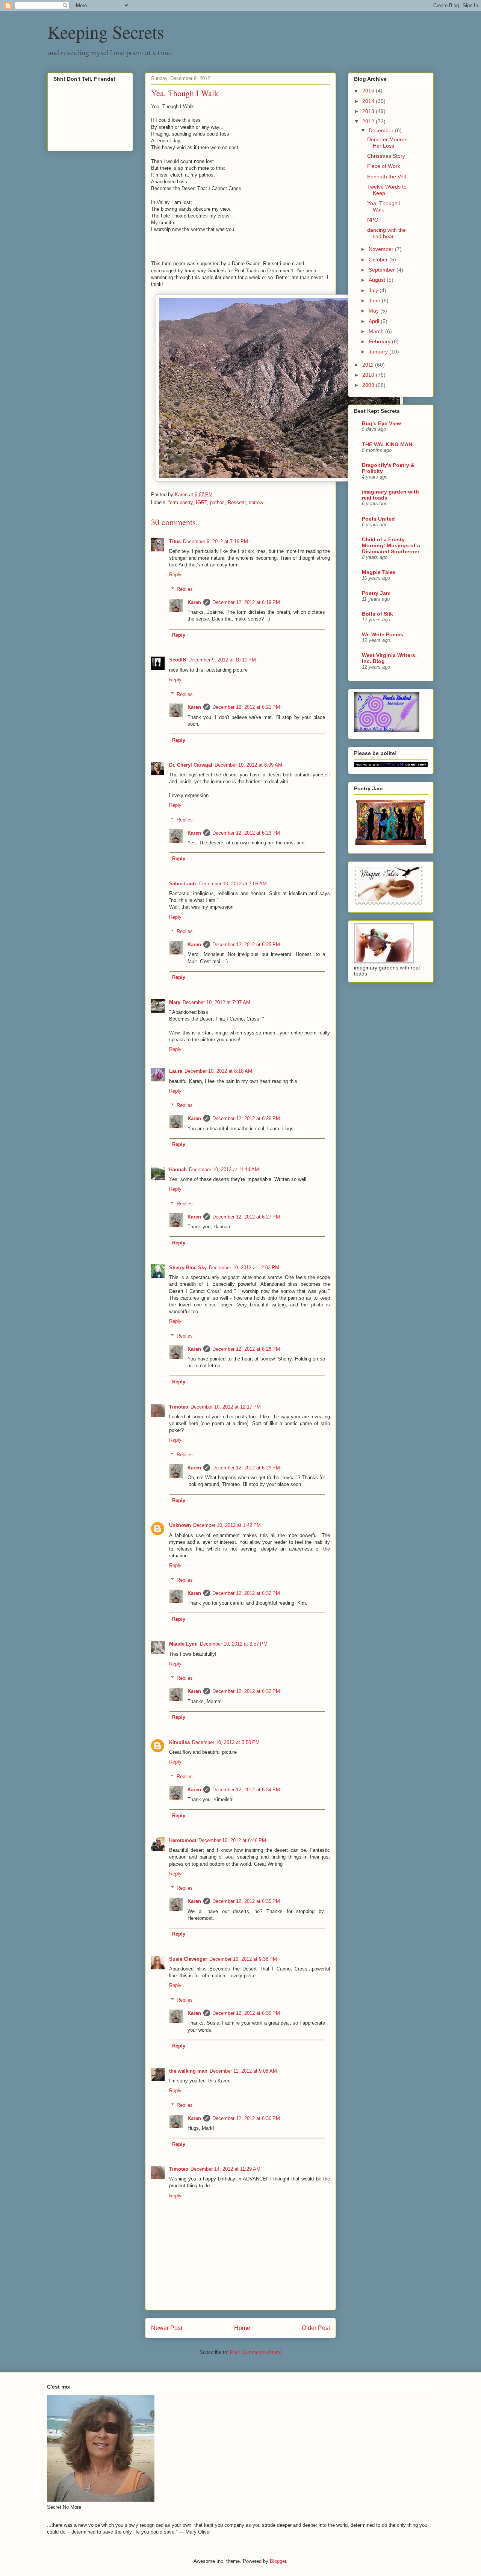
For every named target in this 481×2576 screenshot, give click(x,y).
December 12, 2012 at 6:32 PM (246, 1593)
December (382, 130)
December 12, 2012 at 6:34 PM (246, 1790)
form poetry (181, 502)
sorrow (256, 502)
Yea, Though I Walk (384, 206)
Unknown (180, 1525)
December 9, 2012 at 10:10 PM (222, 660)
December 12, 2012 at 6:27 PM (246, 1217)
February (380, 341)
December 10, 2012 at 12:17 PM (226, 1407)
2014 (369, 101)
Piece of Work (384, 166)
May (374, 311)
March (377, 331)
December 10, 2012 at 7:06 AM (233, 884)
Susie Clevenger (188, 1959)
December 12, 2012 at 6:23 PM (246, 833)
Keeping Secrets (106, 32)
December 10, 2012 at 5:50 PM (226, 1742)
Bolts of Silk (377, 614)
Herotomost (183, 1840)
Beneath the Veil (386, 177)
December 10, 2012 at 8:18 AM (218, 1071)
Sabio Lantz (183, 884)
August (378, 280)
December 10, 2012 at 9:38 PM (243, 1959)
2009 (369, 385)
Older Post (316, 2328)
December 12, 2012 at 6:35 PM (246, 1901)
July (374, 290)
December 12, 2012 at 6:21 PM (246, 707)
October (379, 260)
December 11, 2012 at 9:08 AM (243, 2071)
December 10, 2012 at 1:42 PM (227, 1525)
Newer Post (167, 2328)
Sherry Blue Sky (188, 1268)
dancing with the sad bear (386, 233)
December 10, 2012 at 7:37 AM (216, 1002)
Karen (194, 602)
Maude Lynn (183, 1644)
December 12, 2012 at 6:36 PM (246, 2013)
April (375, 321)
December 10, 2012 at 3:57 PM (234, 1644)
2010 (369, 375)
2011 (369, 365)
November (382, 249)
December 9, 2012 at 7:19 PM (216, 541)
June (375, 300)
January (379, 352)
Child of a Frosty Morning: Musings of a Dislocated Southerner (391, 545)
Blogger (278, 2561)
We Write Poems (383, 634)
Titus (175, 541)
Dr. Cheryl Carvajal (191, 765)
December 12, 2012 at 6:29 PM (246, 1468)
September (383, 270)
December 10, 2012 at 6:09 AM (248, 765)
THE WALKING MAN (387, 444)
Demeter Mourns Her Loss (387, 143)
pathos (217, 502)
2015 (369, 91)
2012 (369, 121)
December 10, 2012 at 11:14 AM (224, 1169)
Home (242, 2328)
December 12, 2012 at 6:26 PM (246, 1118)
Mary (175, 1002)
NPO (373, 220)
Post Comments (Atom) (256, 2352)
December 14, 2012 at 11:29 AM (225, 2169)
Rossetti (237, 502)
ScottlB (178, 660)
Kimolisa (179, 1742)
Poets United (378, 519)
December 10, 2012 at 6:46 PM (232, 1840)
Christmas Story (386, 156)
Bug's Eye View (381, 423)
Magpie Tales (379, 572)
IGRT (201, 502)
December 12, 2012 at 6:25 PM (246, 944)
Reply (175, 575)
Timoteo (179, 1407)
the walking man (188, 2071)
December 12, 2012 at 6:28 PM (246, 1349)
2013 (369, 111)
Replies (185, 589)
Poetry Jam (376, 593)
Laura (176, 1071)
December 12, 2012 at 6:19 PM (246, 602)
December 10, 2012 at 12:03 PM (244, 1268)
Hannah (178, 1169)
